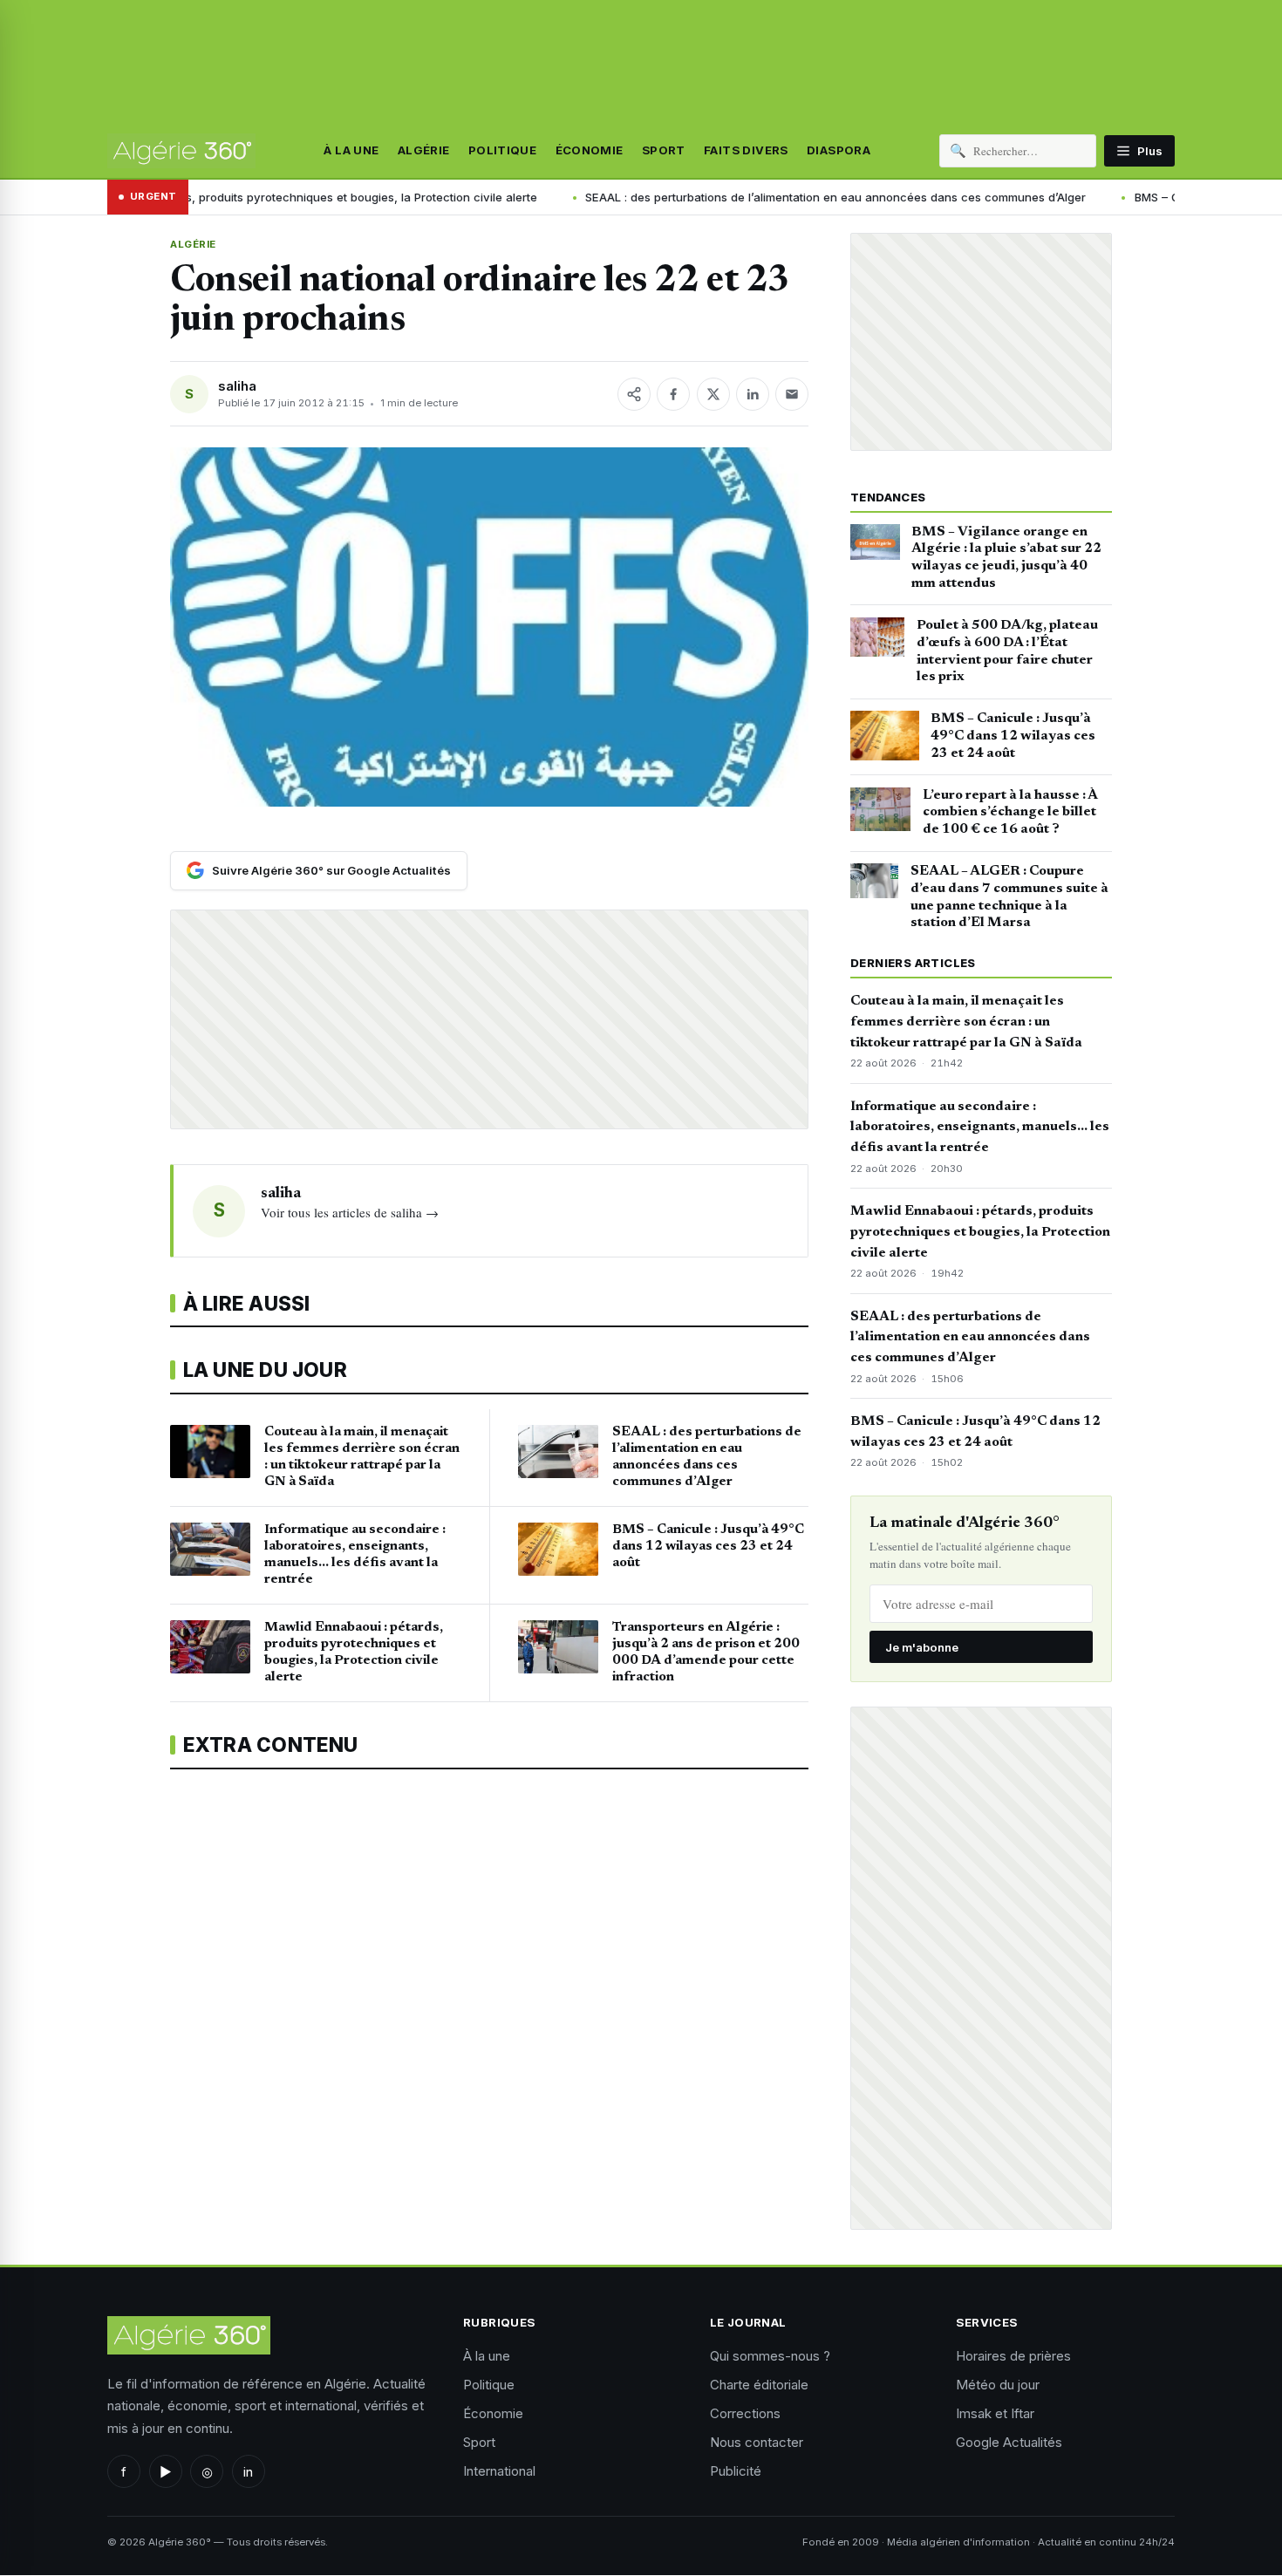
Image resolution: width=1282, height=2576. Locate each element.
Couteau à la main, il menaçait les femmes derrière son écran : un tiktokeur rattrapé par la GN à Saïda (966, 1022)
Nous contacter (757, 2442)
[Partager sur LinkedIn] (753, 394)
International (499, 2471)
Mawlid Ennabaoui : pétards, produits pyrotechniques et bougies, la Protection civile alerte (980, 1232)
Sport (664, 151)
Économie (590, 151)
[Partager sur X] (713, 394)
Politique (503, 151)
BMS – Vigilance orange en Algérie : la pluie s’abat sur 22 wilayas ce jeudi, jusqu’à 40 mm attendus (1006, 558)
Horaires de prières (1013, 2356)
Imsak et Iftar (995, 2413)
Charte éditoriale (759, 2385)
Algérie (424, 151)
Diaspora (839, 151)
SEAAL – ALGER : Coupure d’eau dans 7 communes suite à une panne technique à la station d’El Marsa (1009, 897)
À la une (351, 151)
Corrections (745, 2413)
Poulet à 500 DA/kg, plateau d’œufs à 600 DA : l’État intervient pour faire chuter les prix (1007, 651)
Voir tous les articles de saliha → (350, 1212)
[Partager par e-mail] (792, 394)
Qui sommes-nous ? (770, 2356)
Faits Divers (746, 151)
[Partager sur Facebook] (673, 394)
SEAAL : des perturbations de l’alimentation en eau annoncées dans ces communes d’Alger (684, 197)
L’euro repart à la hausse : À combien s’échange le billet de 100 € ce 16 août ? (1010, 813)
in (248, 2472)
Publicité (736, 2471)
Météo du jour (998, 2385)
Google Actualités (1009, 2442)
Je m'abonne (922, 1647)
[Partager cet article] (634, 394)
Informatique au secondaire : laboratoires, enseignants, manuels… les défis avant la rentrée (980, 1128)
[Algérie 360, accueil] (181, 151)
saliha (237, 386)
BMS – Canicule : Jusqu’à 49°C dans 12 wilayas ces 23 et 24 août (1013, 736)
